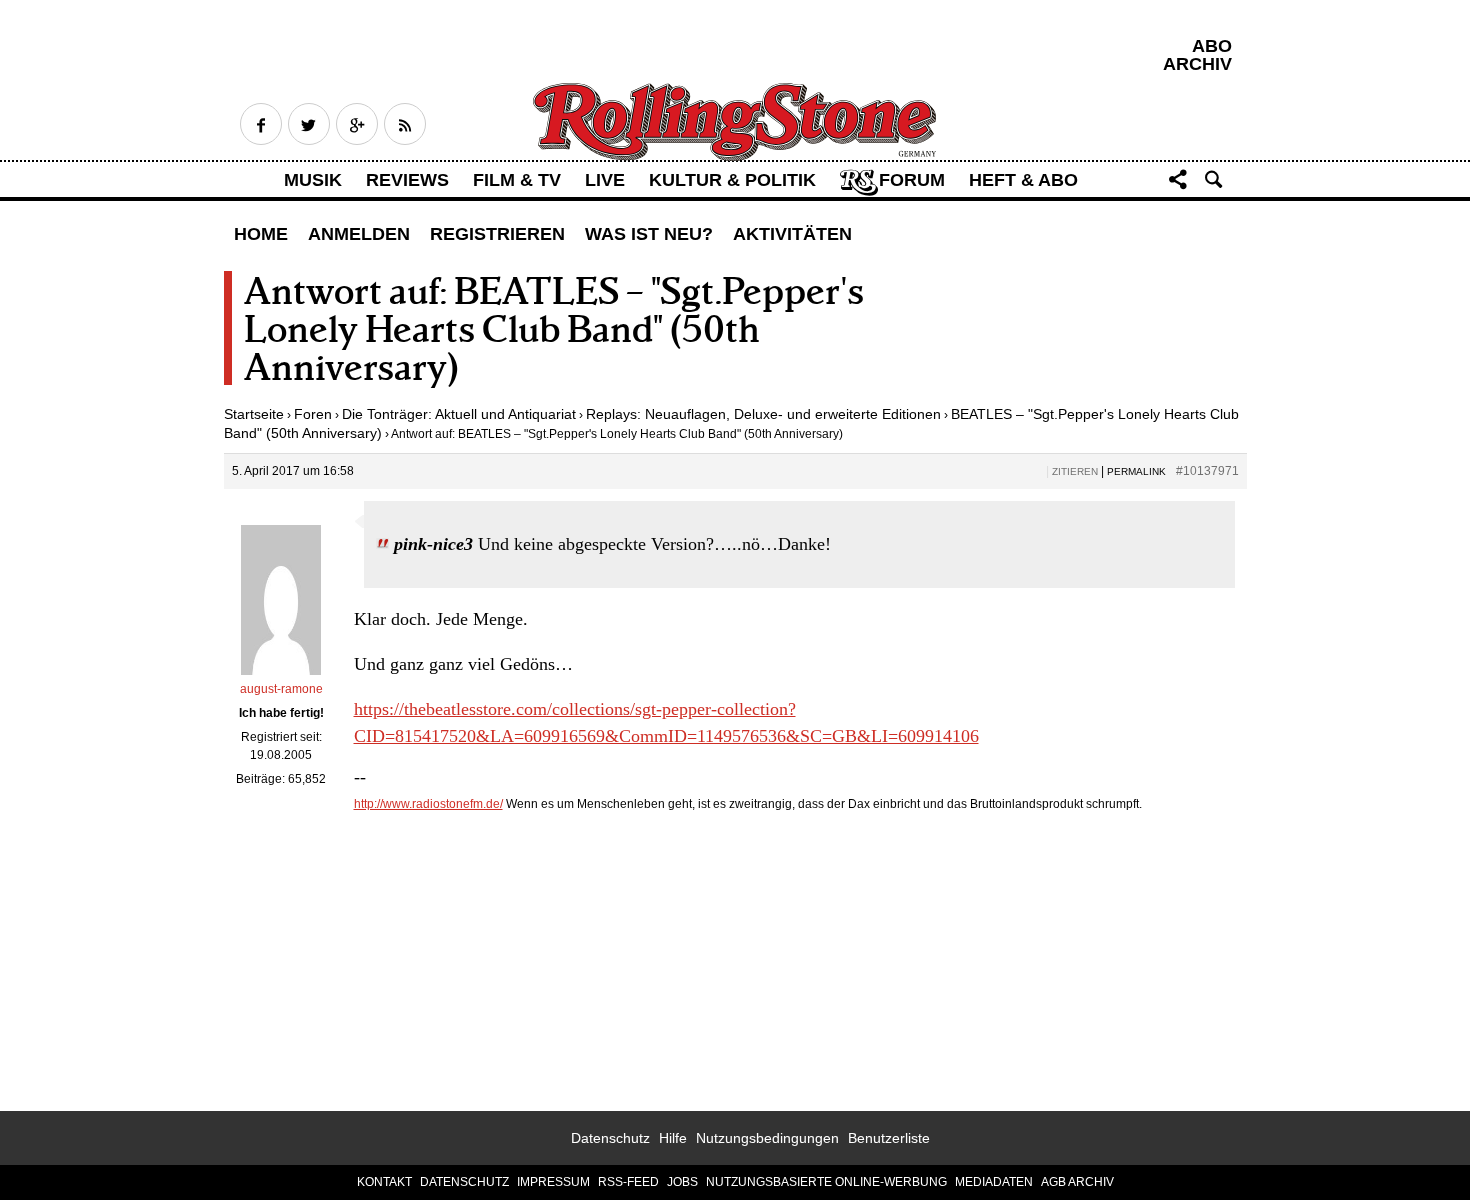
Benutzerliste (889, 1138)
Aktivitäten (792, 234)
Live (605, 180)
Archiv (1197, 64)
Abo (1212, 46)
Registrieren (497, 234)
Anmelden (359, 234)
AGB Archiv (1077, 1182)
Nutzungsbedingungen (767, 1138)
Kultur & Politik (732, 180)
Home (261, 234)
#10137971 (1207, 471)
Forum (912, 180)
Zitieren (1075, 471)
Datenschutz (610, 1138)
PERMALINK (1136, 471)
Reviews (407, 180)
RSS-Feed (628, 1182)
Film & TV (517, 180)
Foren (313, 414)
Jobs (682, 1182)
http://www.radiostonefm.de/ (428, 804)
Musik (313, 180)
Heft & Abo (1023, 180)
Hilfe (673, 1138)
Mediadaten (994, 1182)
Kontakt (384, 1182)
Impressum (553, 1182)
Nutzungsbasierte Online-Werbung (826, 1182)
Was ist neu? (649, 234)
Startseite (254, 414)
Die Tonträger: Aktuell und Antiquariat (459, 414)
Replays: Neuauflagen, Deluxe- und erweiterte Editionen (763, 414)
